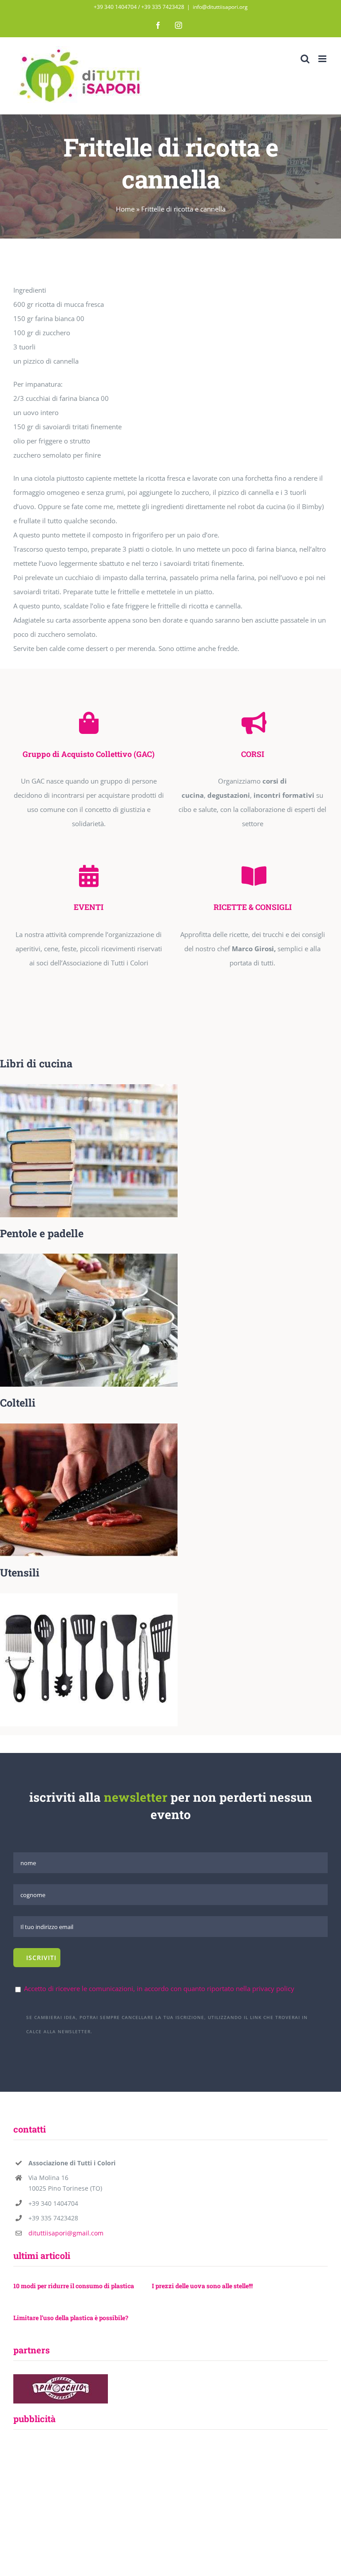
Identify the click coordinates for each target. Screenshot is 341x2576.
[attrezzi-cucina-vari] (89, 1596)
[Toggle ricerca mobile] (305, 59)
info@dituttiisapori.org (220, 7)
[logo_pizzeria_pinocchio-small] (61, 2377)
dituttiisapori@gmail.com (66, 2233)
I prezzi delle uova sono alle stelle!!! (202, 2286)
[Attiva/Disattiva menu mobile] (323, 59)
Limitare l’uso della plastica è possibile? (71, 2318)
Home (125, 209)
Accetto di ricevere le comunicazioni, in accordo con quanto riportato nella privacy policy (159, 1988)
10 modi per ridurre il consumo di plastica (74, 2286)
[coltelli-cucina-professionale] (89, 1427)
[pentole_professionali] (89, 1257)
